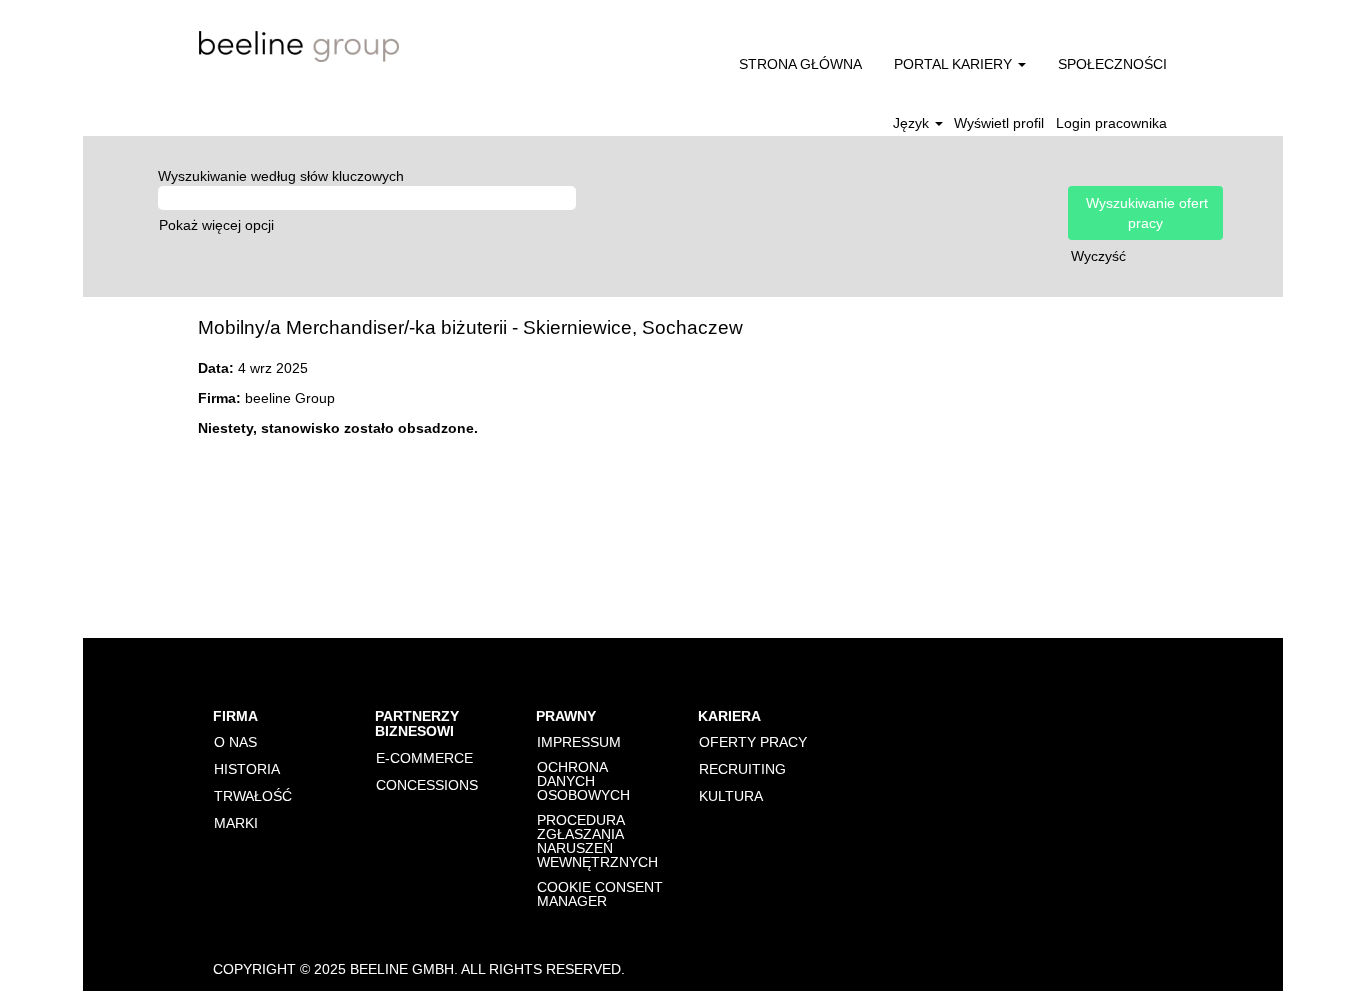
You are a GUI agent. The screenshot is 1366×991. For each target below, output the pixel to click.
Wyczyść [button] (1098, 256)
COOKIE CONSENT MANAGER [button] (600, 894)
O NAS (235, 742)
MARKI (236, 823)
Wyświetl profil (999, 123)
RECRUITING (742, 769)
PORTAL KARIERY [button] (955, 64)
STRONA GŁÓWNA (800, 64)
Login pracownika (1111, 123)
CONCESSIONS (427, 785)
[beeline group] (299, 46)
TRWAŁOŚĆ (253, 796)
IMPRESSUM (579, 742)
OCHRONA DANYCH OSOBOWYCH (583, 781)
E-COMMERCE (424, 758)
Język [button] (913, 123)
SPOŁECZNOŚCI (1112, 64)
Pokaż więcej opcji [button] (216, 225)
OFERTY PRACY (753, 742)
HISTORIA (247, 769)
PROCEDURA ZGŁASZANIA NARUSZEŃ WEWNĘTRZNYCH (597, 841)
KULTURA (731, 796)
